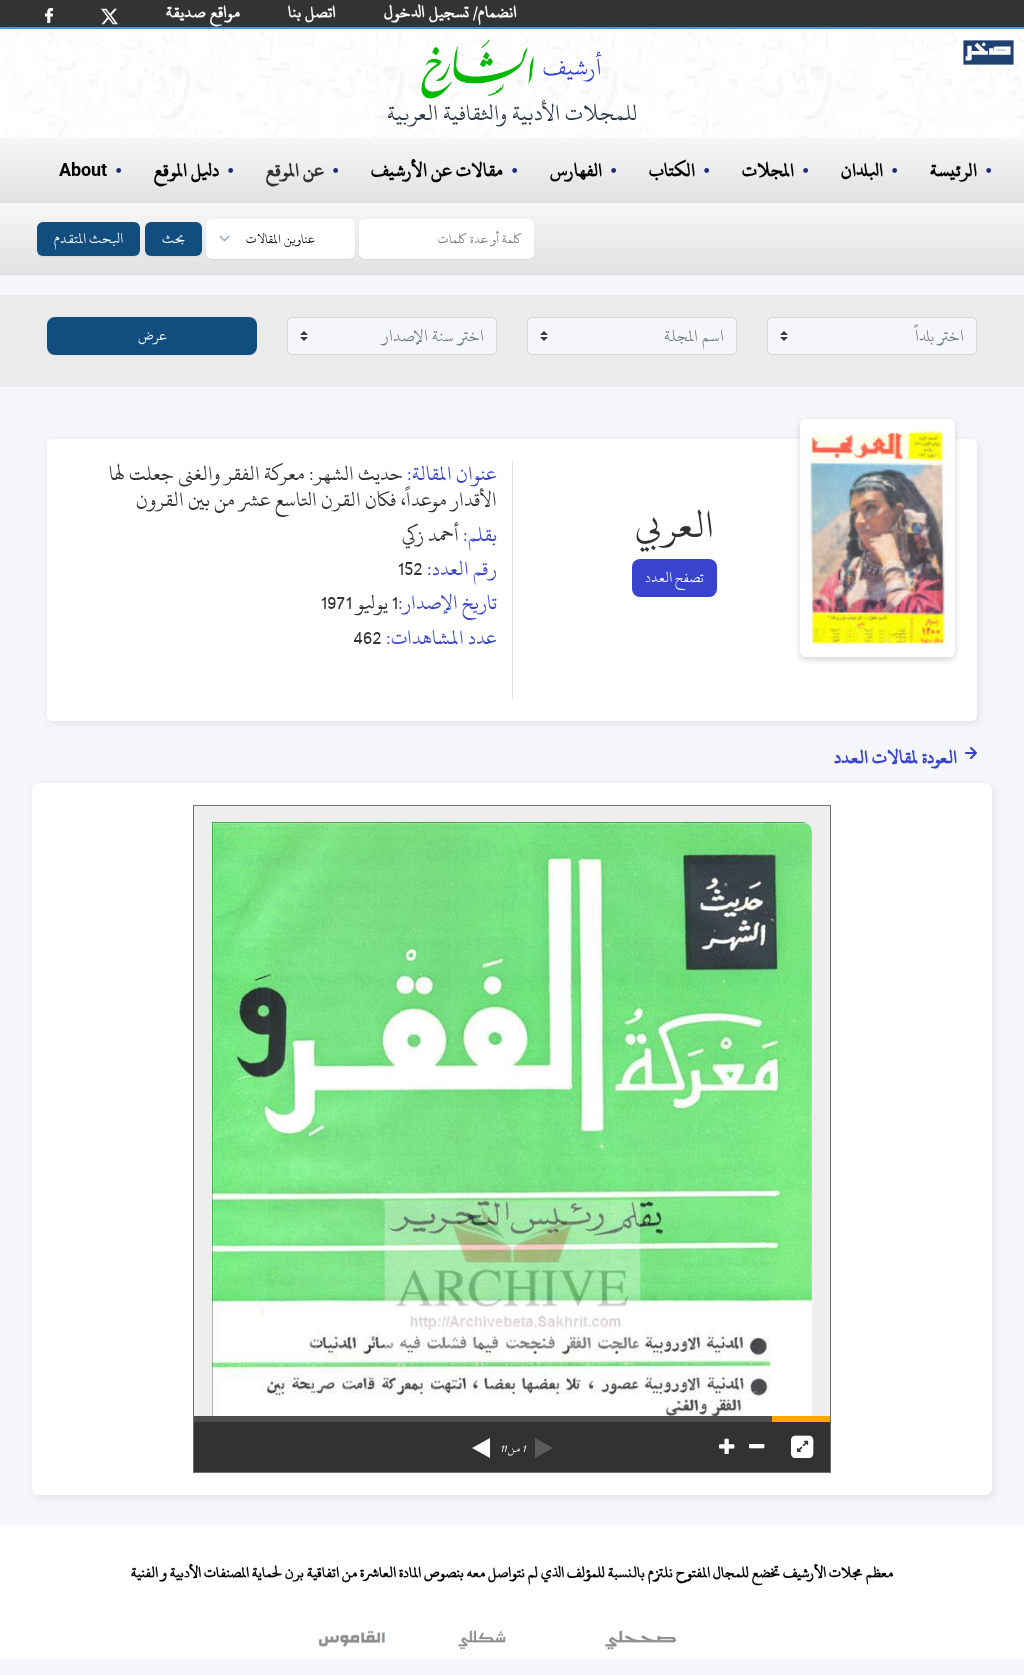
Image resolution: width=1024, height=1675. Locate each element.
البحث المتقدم (88, 238)
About (83, 171)
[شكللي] (482, 1644)
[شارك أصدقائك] (49, 15)
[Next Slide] (481, 1441)
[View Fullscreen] (802, 1447)
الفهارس (576, 170)
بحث (173, 238)
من (512, 1449)
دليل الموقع (186, 170)
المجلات (768, 170)
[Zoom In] (726, 1447)
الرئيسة (953, 170)
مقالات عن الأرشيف (437, 170)
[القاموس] (354, 1644)
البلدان (862, 170)
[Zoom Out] (756, 1447)
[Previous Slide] (544, 1441)
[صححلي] (640, 1644)
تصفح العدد (674, 577)
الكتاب (672, 170)
